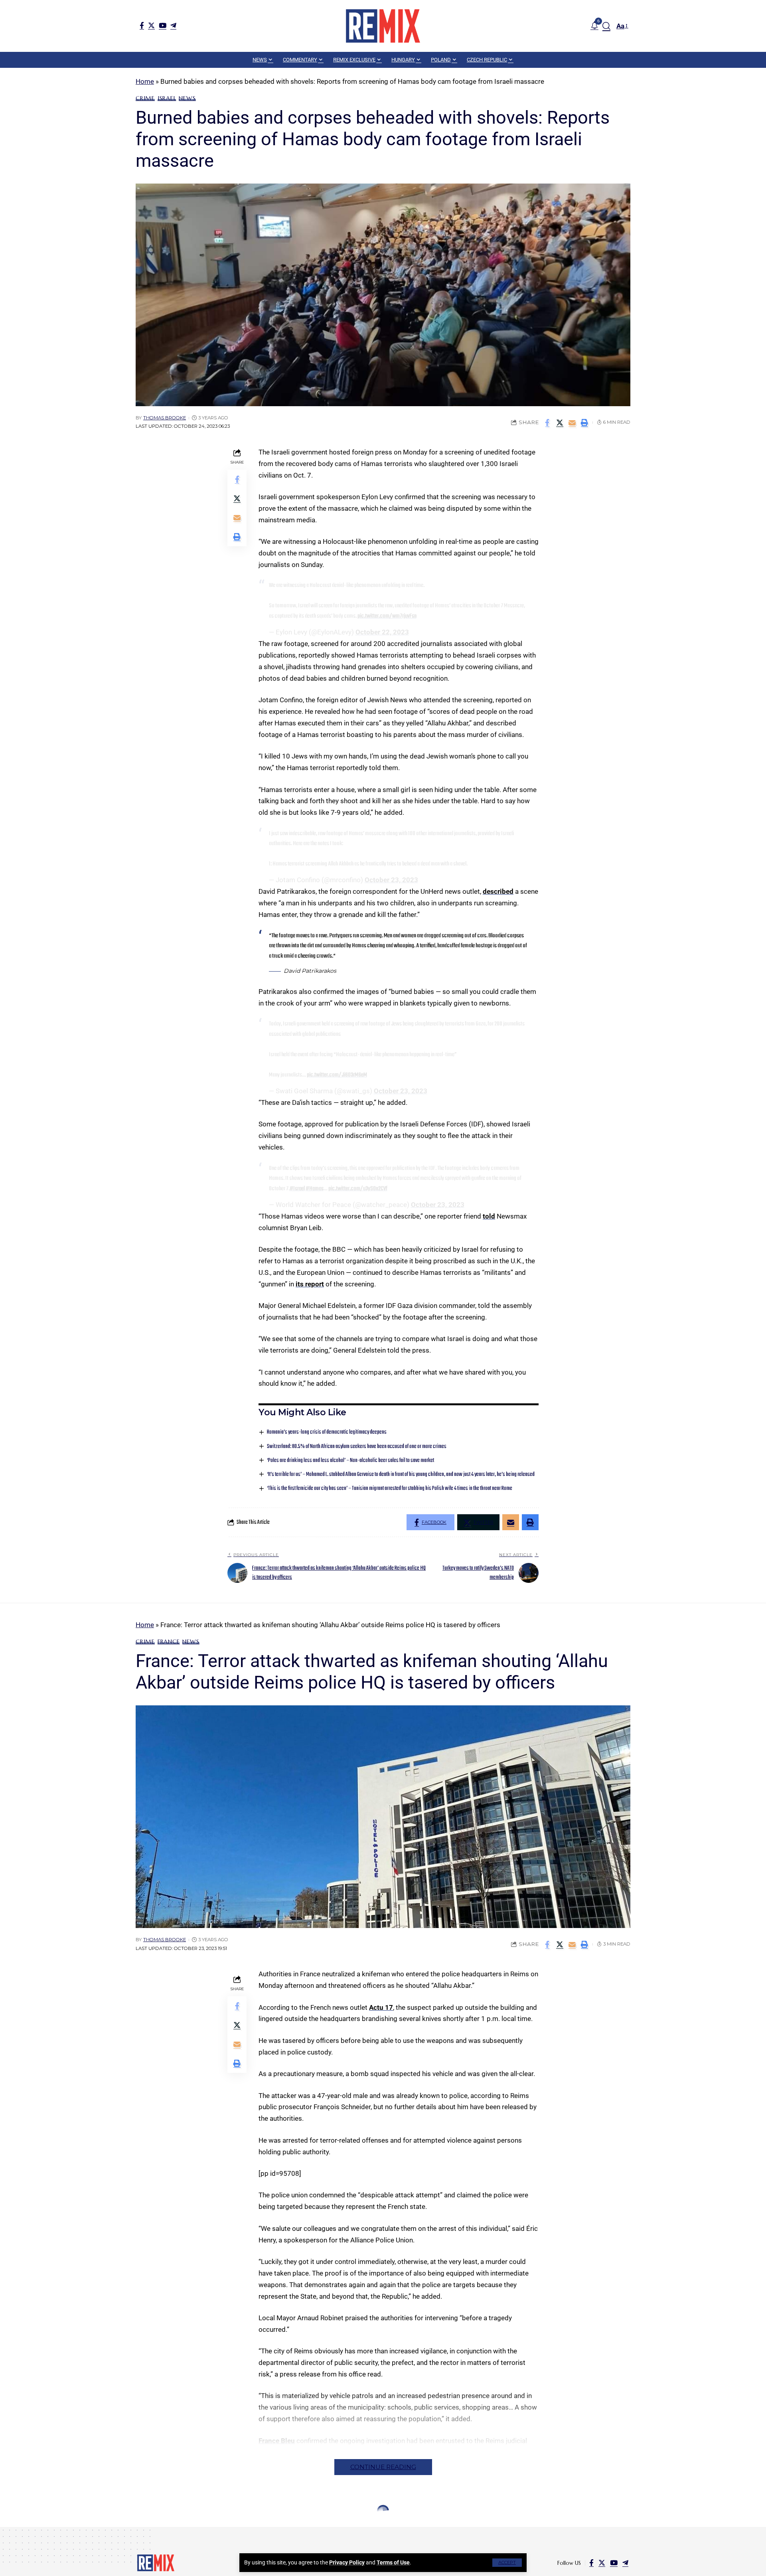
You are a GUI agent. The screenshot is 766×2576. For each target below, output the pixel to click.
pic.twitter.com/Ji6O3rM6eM (337, 1075)
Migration (204, 2530)
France (169, 1642)
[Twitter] (151, 25)
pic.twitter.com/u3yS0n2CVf (358, 1189)
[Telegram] (173, 25)
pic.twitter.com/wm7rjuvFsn (387, 616)
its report (310, 1284)
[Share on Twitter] (560, 423)
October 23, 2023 (391, 880)
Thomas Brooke (165, 418)
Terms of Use (393, 2562)
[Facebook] (142, 25)
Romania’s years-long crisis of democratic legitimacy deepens (327, 1432)
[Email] (572, 423)
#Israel (297, 1189)
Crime (145, 98)
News (187, 98)
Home (145, 81)
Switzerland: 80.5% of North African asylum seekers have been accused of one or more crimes (357, 1447)
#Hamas (315, 1189)
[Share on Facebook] (547, 423)
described (498, 891)
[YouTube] (163, 25)
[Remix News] (383, 26)
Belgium (149, 2530)
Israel (167, 98)
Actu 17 (381, 2007)
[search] (606, 26)
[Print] (584, 423)
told (489, 1216)
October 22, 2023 (382, 632)
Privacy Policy (347, 2562)
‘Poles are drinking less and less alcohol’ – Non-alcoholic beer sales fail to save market (350, 1461)
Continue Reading (383, 2467)
